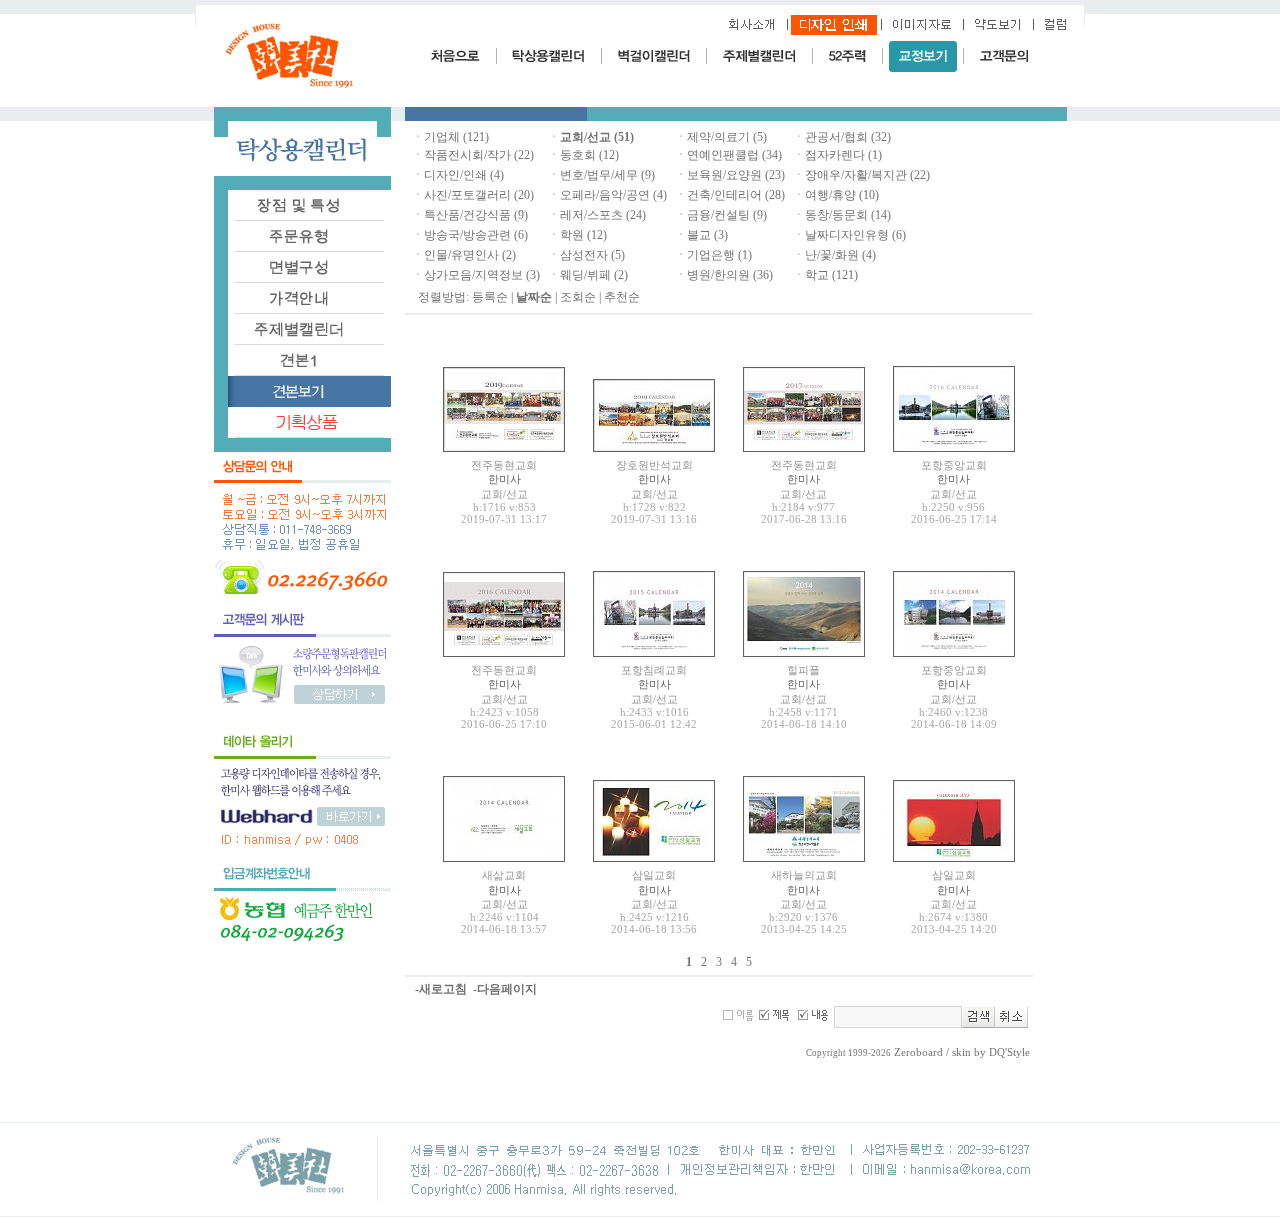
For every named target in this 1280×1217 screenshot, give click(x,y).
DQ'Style (1009, 1052)
